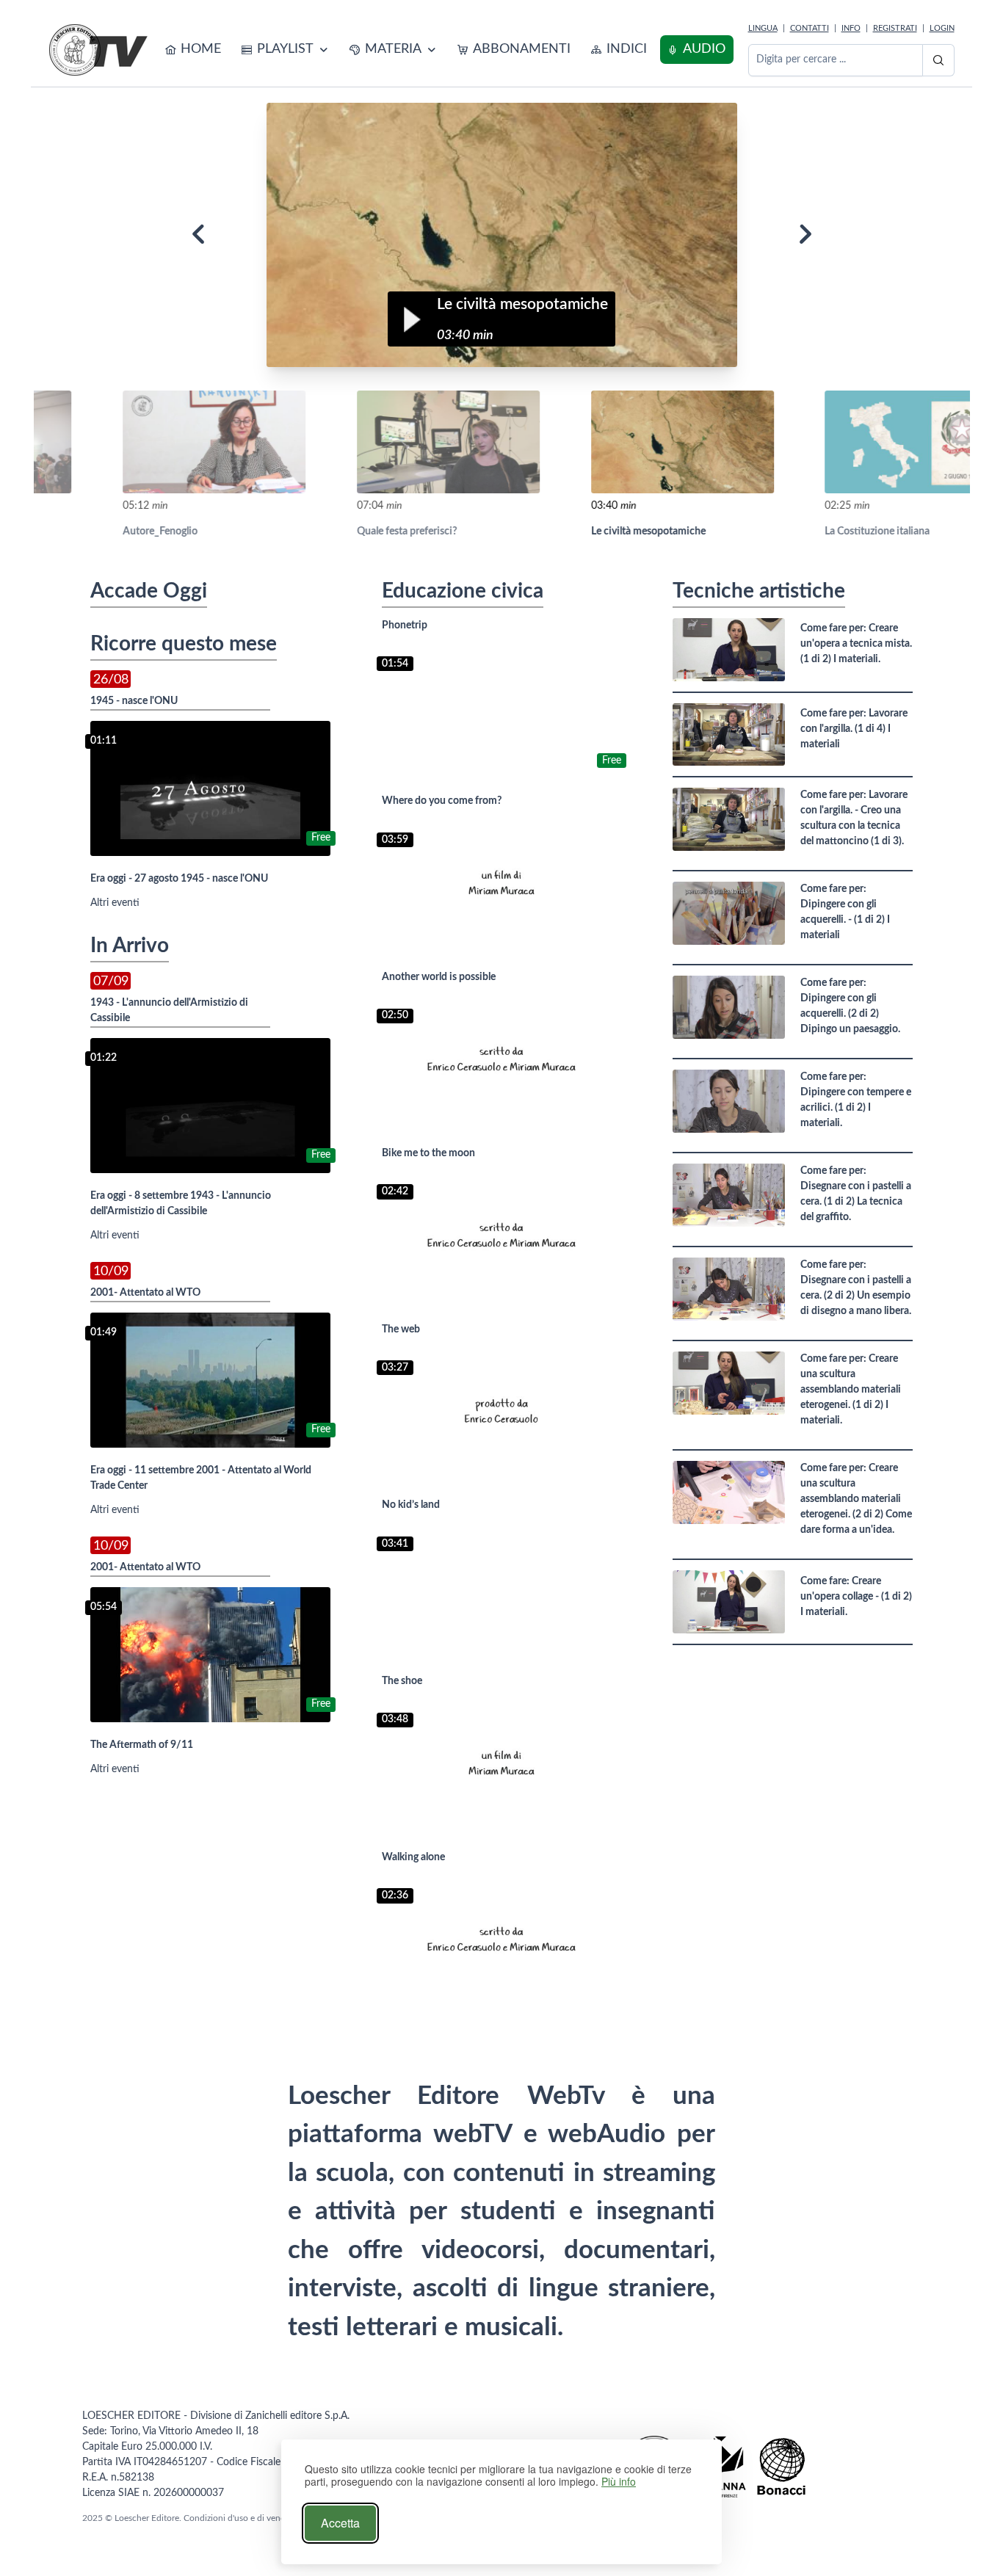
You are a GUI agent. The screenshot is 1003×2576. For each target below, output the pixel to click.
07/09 (111, 981)
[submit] (938, 60)
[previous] (198, 235)
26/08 (111, 679)
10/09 (111, 1271)
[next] (805, 235)
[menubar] (446, 50)
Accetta (340, 2523)
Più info (619, 2482)
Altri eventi (115, 903)
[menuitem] (193, 50)
